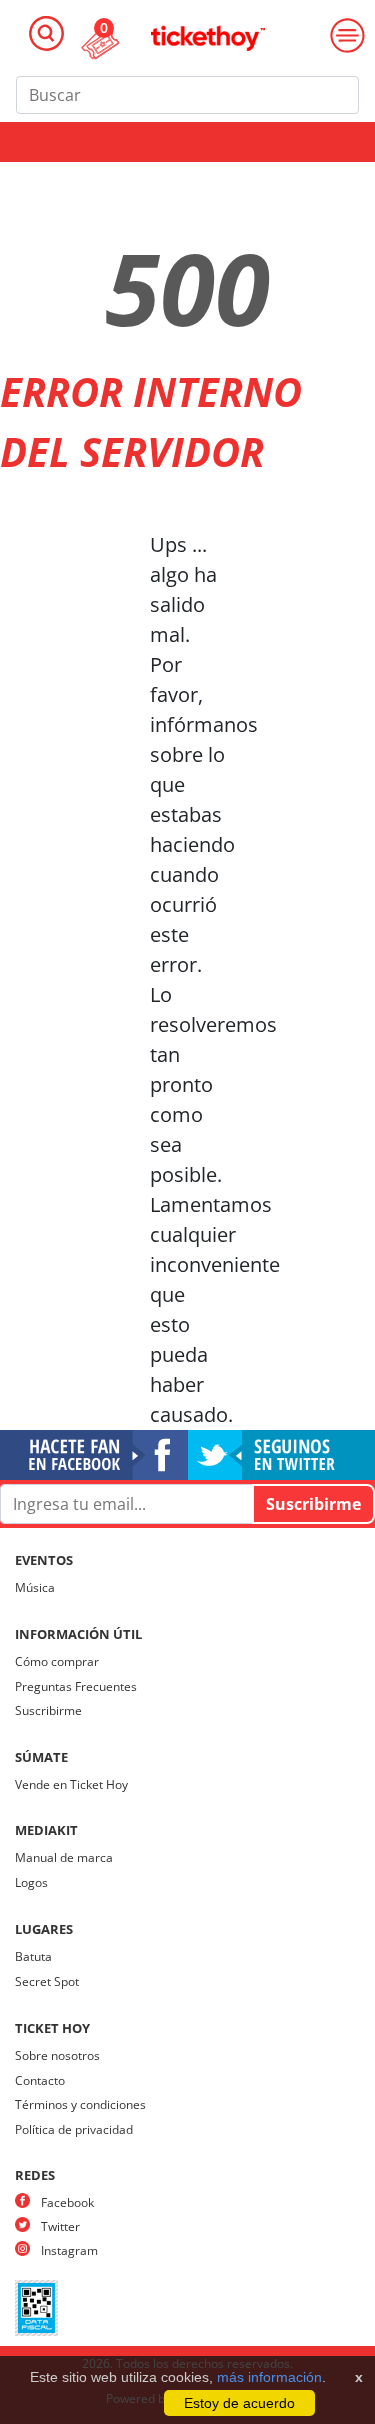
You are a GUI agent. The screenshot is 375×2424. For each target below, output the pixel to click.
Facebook (67, 2202)
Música (35, 1587)
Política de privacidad (74, 2129)
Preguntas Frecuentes (76, 1686)
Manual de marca (64, 1857)
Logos (31, 1882)
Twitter (60, 2226)
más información (269, 2377)
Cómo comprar (57, 1661)
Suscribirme (48, 1710)
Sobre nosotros (57, 2055)
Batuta (33, 1956)
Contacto (40, 2080)
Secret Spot (47, 1981)
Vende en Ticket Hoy (71, 1784)
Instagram (69, 2250)
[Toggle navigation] (46, 33)
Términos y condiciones (80, 2104)
